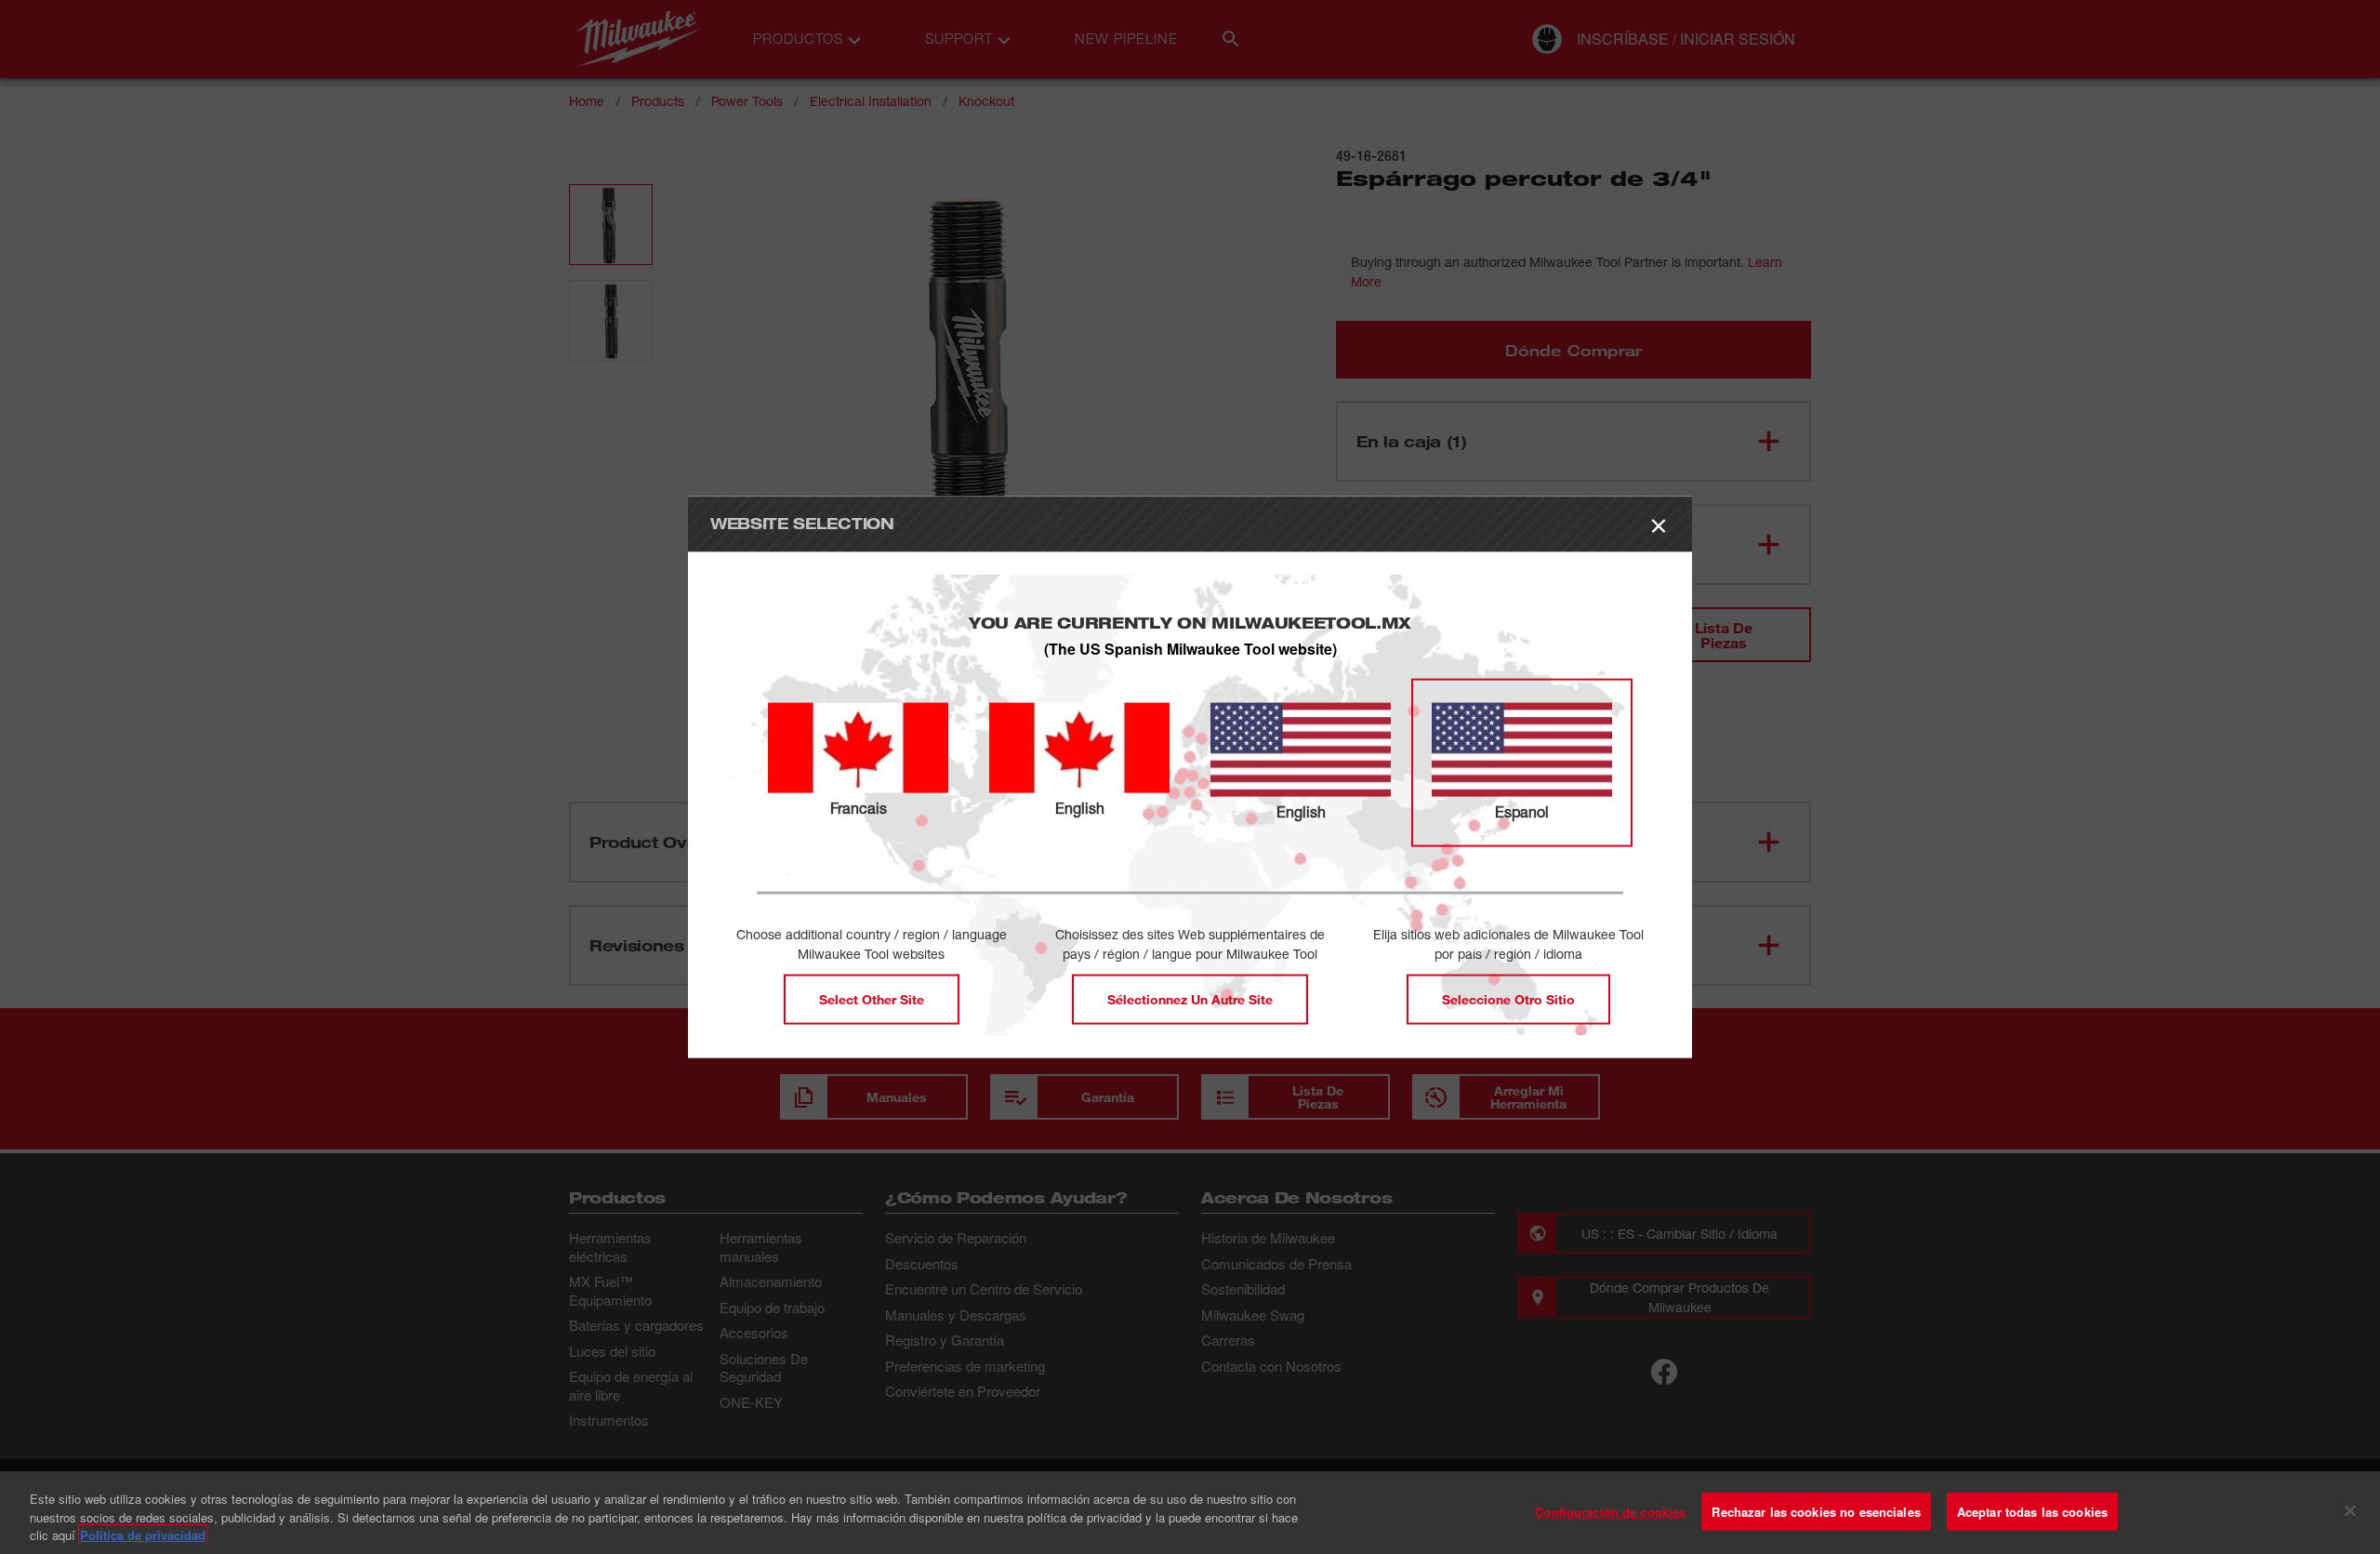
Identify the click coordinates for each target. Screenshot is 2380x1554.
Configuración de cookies (1610, 1511)
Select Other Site (872, 999)
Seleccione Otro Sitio (1508, 999)
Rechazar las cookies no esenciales (1816, 1511)
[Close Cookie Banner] (2350, 1510)
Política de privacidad (143, 1535)
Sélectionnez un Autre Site (1190, 999)
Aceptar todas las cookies (2032, 1511)
